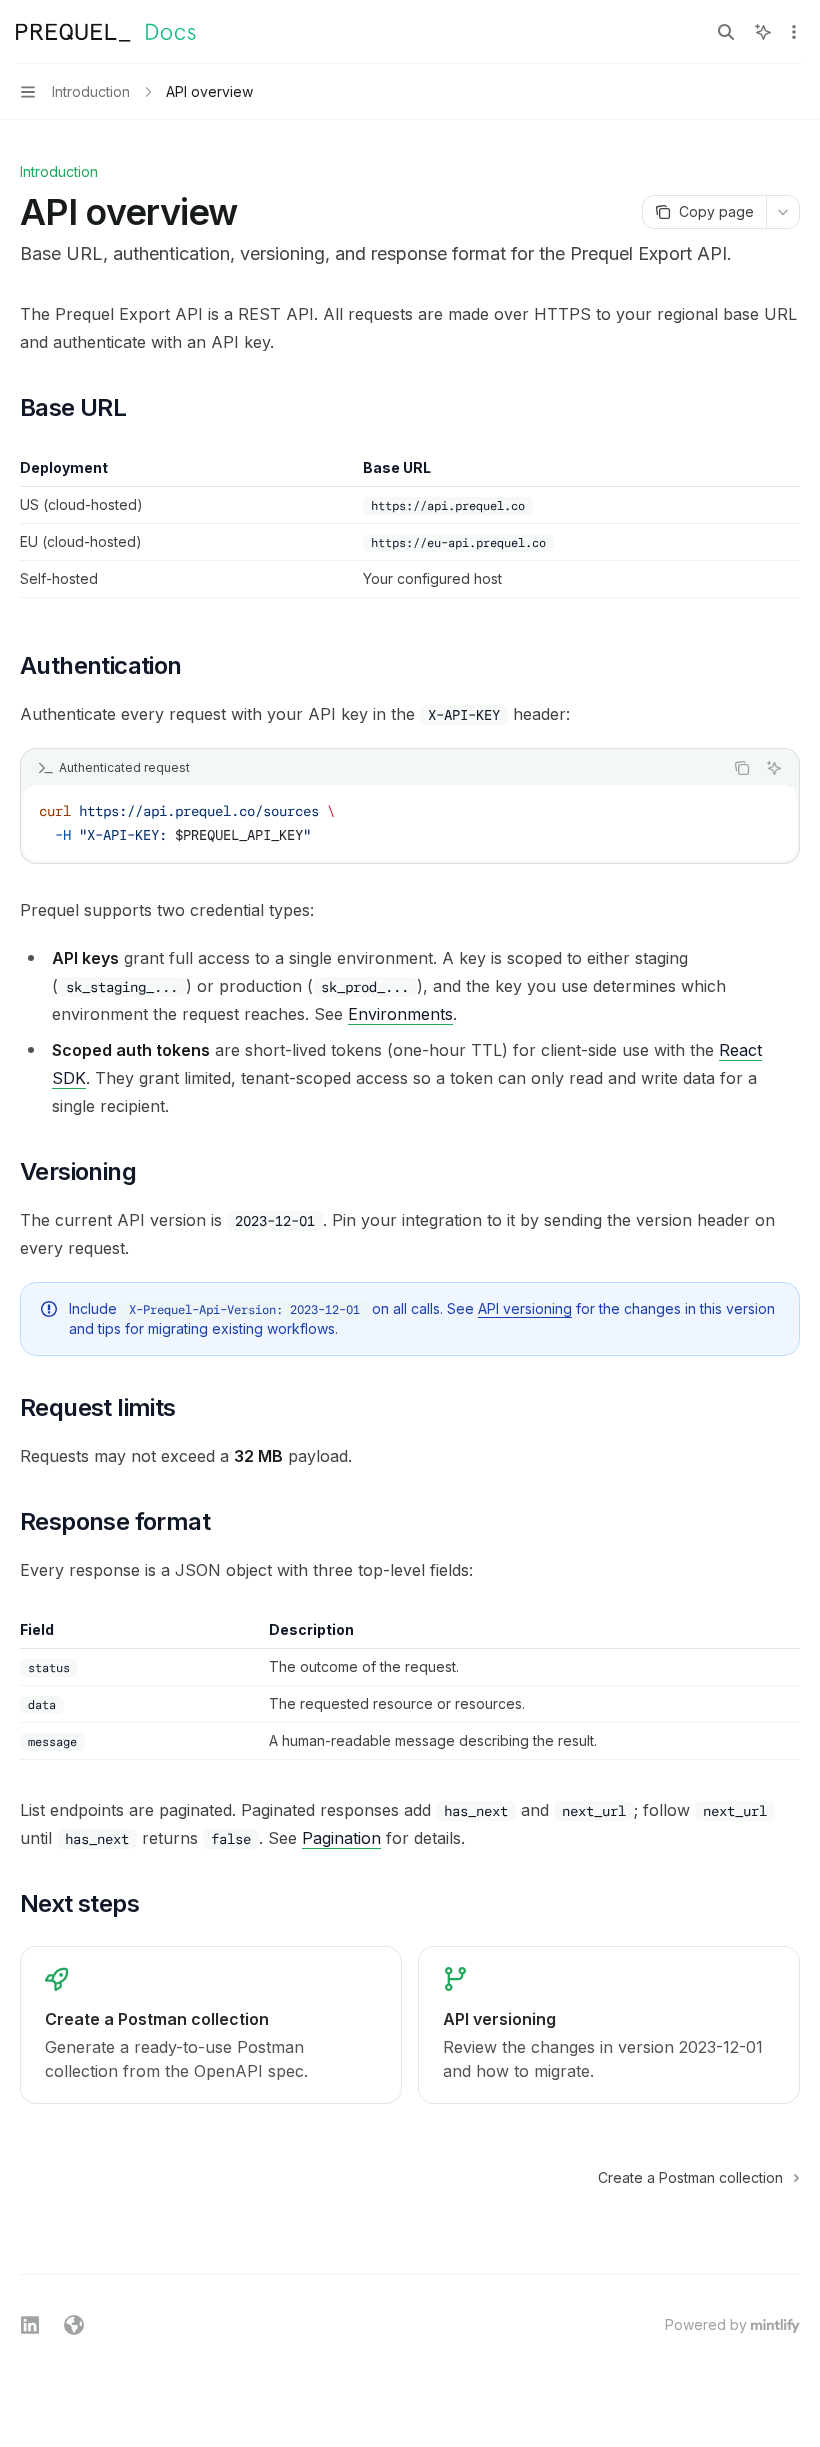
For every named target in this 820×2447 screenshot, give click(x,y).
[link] (211, 2025)
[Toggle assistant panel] (763, 32)
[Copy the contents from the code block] (742, 768)
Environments (400, 1014)
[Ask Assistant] (774, 768)
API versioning (525, 1308)
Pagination (341, 1838)
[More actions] (794, 32)
